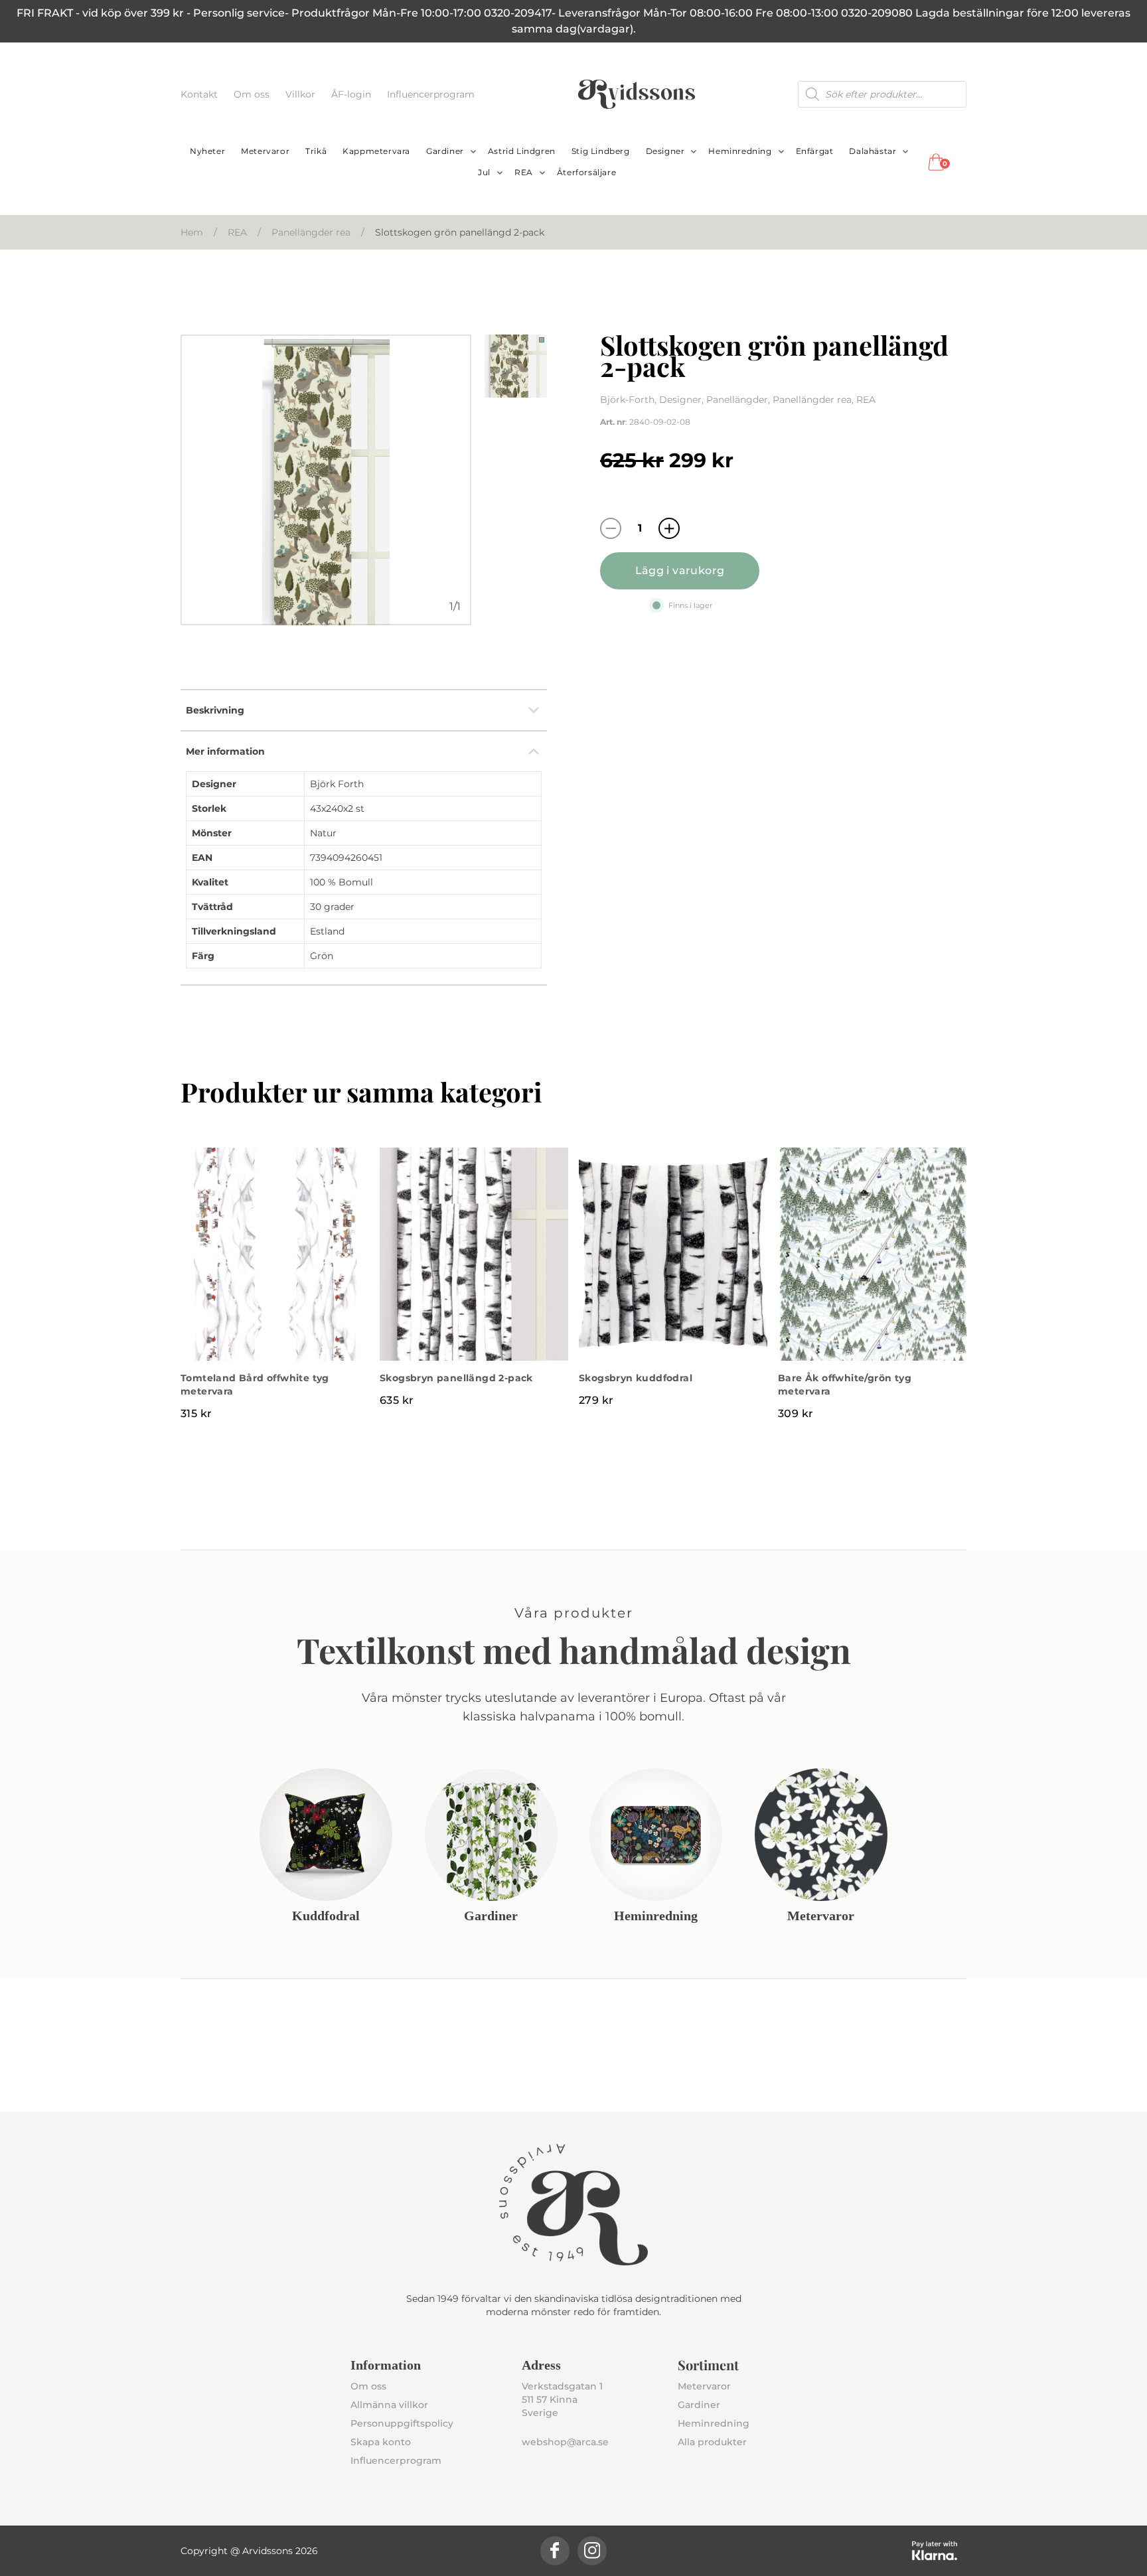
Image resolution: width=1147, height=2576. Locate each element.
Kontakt (200, 94)
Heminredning (740, 151)
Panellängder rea (311, 232)
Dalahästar (873, 151)
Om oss (253, 94)
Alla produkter (712, 2442)
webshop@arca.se (565, 2442)
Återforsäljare (586, 172)
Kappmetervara (376, 151)
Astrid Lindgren (522, 151)
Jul (484, 172)
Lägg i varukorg (680, 570)
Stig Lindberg (601, 151)
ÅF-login (352, 94)
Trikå (316, 151)
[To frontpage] (637, 94)
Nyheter (207, 151)
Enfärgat (815, 151)
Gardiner (445, 151)
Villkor (302, 94)
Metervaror (265, 151)
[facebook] (555, 2551)
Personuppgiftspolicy (402, 2423)
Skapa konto (381, 2442)
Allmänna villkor (389, 2405)
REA (524, 172)
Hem (192, 232)
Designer (665, 151)
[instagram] (592, 2551)
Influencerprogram (431, 94)
